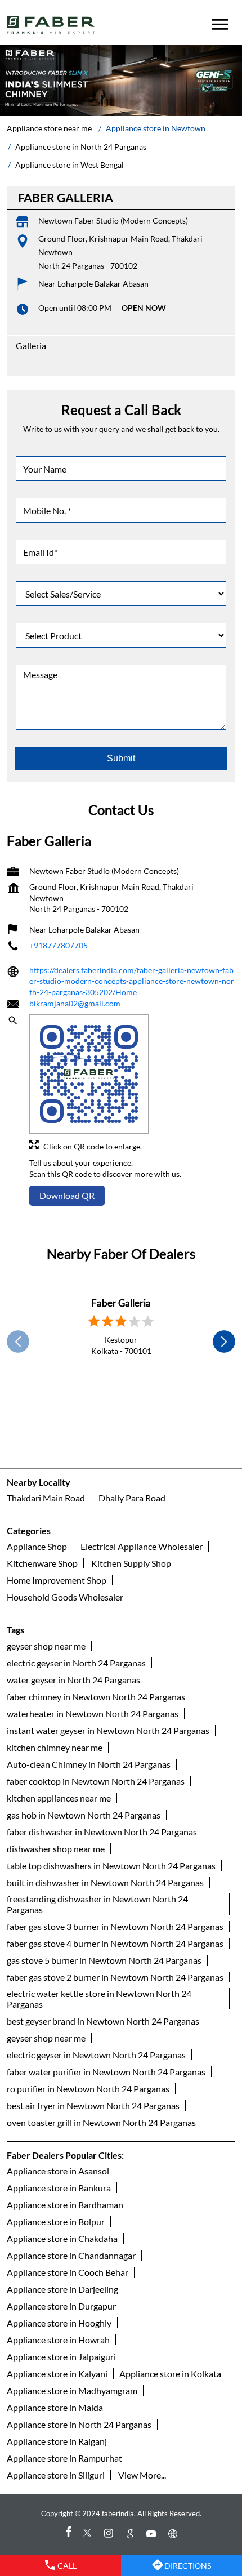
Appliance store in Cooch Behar (68, 2272)
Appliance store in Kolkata (170, 2374)
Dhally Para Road (132, 1498)
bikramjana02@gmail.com (75, 1004)
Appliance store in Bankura (59, 2188)
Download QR (67, 1195)
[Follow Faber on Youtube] (153, 2533)
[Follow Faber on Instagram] (110, 2533)
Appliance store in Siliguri (56, 2475)
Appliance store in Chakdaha (62, 2238)
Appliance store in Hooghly (59, 2323)
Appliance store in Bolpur (56, 2221)
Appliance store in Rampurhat (64, 2458)
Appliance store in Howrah (58, 2340)
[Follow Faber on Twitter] (89, 2533)
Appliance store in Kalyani (57, 2374)
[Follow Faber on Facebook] (68, 2533)
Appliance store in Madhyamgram (72, 2390)
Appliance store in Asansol (58, 2171)
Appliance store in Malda (55, 2407)
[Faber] (51, 25)
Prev (18, 1342)
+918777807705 (59, 946)
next (224, 1342)
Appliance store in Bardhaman (65, 2205)
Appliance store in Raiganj (57, 2441)
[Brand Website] (174, 2533)
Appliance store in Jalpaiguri (61, 2357)
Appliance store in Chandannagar (71, 2255)
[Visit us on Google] (132, 2533)
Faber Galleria (121, 1303)
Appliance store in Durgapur (61, 2306)
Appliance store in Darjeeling (62, 2289)
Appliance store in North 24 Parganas (79, 2424)
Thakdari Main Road (46, 1498)
